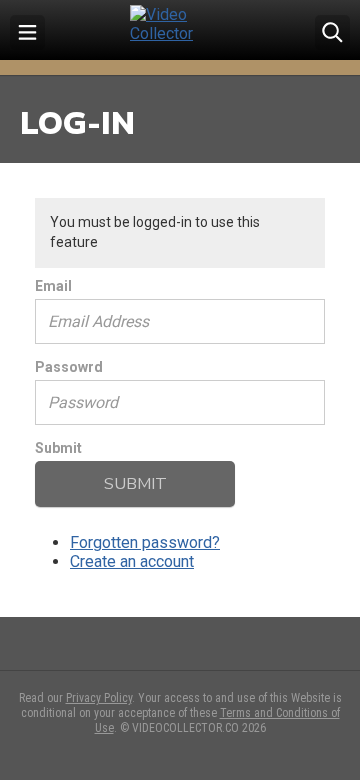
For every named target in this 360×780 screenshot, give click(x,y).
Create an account (132, 561)
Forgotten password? (145, 542)
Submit (58, 448)
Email (53, 286)
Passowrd (69, 367)
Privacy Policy (99, 698)
